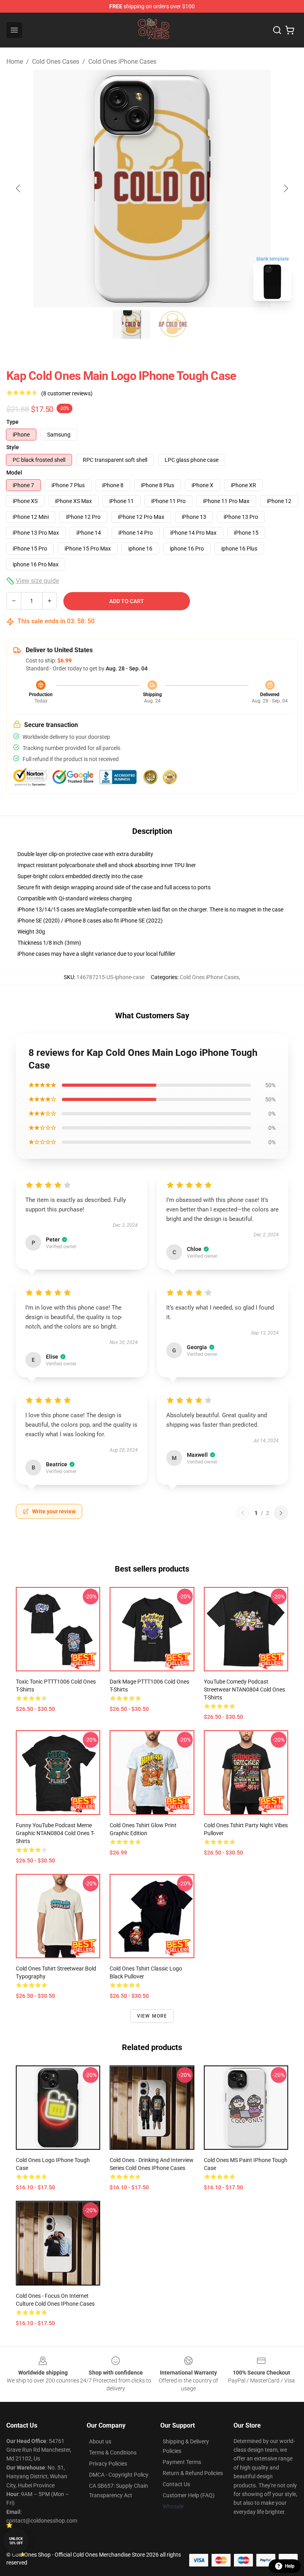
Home (15, 62)
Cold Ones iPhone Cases (122, 62)
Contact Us (176, 2484)
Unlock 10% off (16, 2541)
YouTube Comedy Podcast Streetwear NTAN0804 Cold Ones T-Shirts (244, 1689)
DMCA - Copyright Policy (119, 2475)
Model (14, 473)
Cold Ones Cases (56, 62)
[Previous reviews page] (243, 1513)
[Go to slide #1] (131, 325)
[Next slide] (285, 188)
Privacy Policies (108, 2464)
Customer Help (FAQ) (189, 2495)
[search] (277, 30)
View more (152, 2016)
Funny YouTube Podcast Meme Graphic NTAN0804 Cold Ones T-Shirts (55, 1833)
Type (12, 422)
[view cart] (290, 30)
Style (13, 447)
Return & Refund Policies (193, 2473)
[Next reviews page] (281, 1513)
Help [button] (290, 2566)
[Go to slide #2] (173, 325)
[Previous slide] (19, 188)
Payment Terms (182, 2462)
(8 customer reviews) (67, 393)
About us (100, 2441)
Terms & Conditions (113, 2453)
